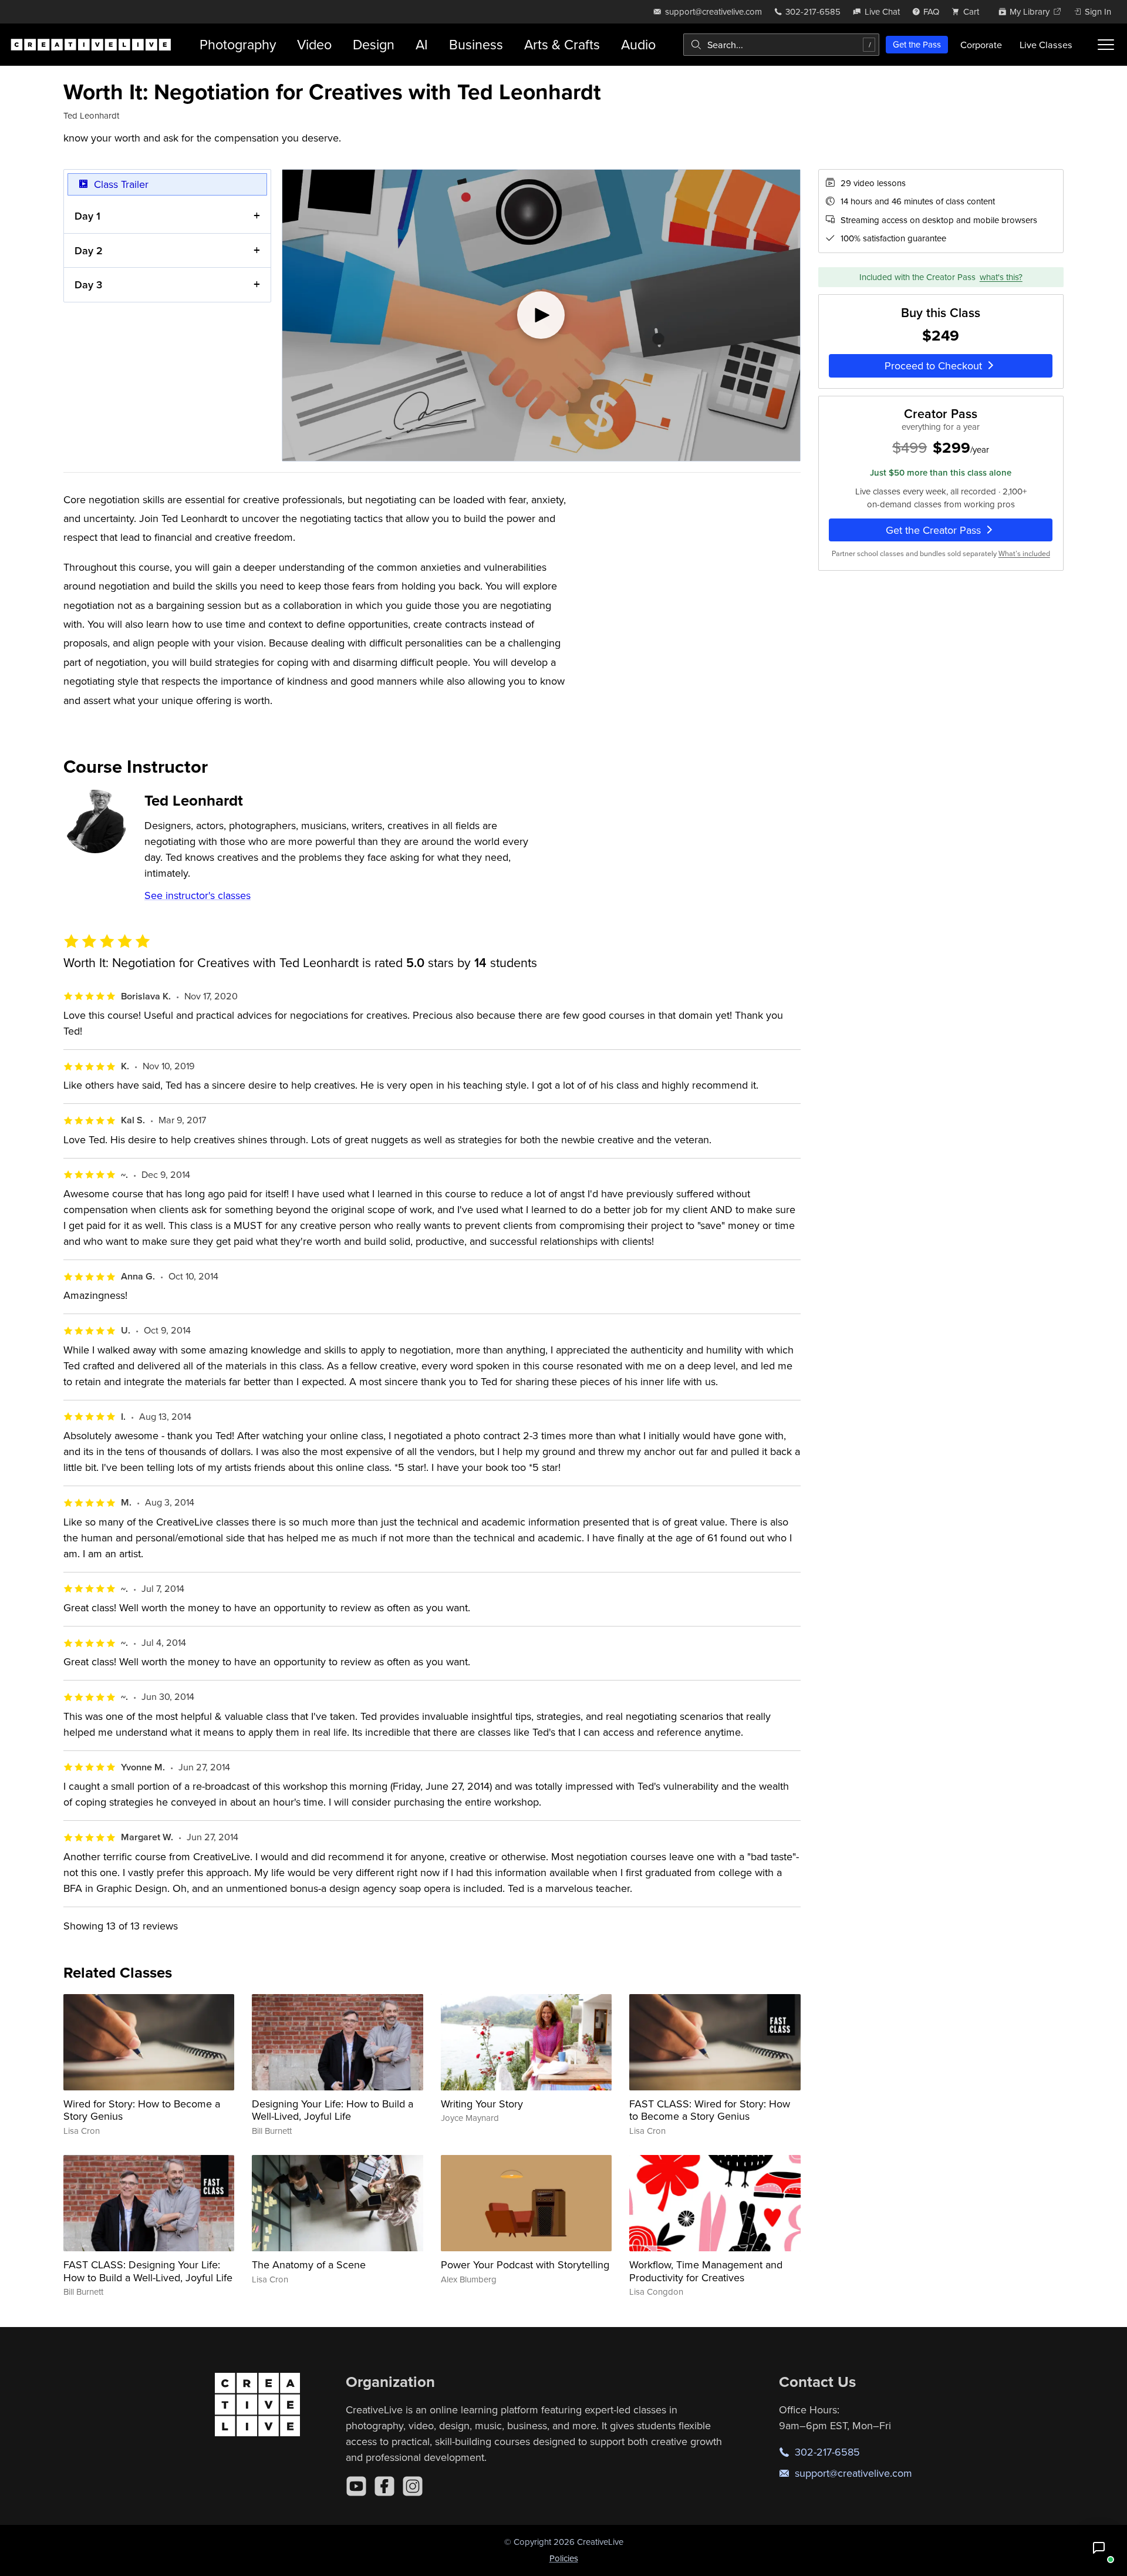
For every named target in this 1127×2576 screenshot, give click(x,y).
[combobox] (781, 45)
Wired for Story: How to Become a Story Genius (142, 2110)
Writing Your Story (482, 2104)
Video (314, 44)
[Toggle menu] (1106, 45)
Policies (564, 2558)
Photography (238, 44)
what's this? (1001, 277)
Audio (638, 44)
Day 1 (87, 216)
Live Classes (1046, 45)
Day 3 (88, 284)
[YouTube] (356, 2486)
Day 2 (89, 250)
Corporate (981, 45)
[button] (1099, 2548)
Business (476, 44)
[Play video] (541, 315)
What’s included (1024, 553)
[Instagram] (413, 2486)
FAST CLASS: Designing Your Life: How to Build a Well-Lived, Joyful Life (148, 2271)
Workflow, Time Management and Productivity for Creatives (706, 2271)
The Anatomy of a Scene (309, 2264)
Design (374, 44)
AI (422, 44)
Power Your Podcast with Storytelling (525, 2264)
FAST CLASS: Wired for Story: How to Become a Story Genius (710, 2110)
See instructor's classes (198, 895)
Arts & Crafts (562, 44)
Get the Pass (917, 44)
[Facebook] (384, 2486)
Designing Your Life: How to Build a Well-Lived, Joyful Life (333, 2110)
